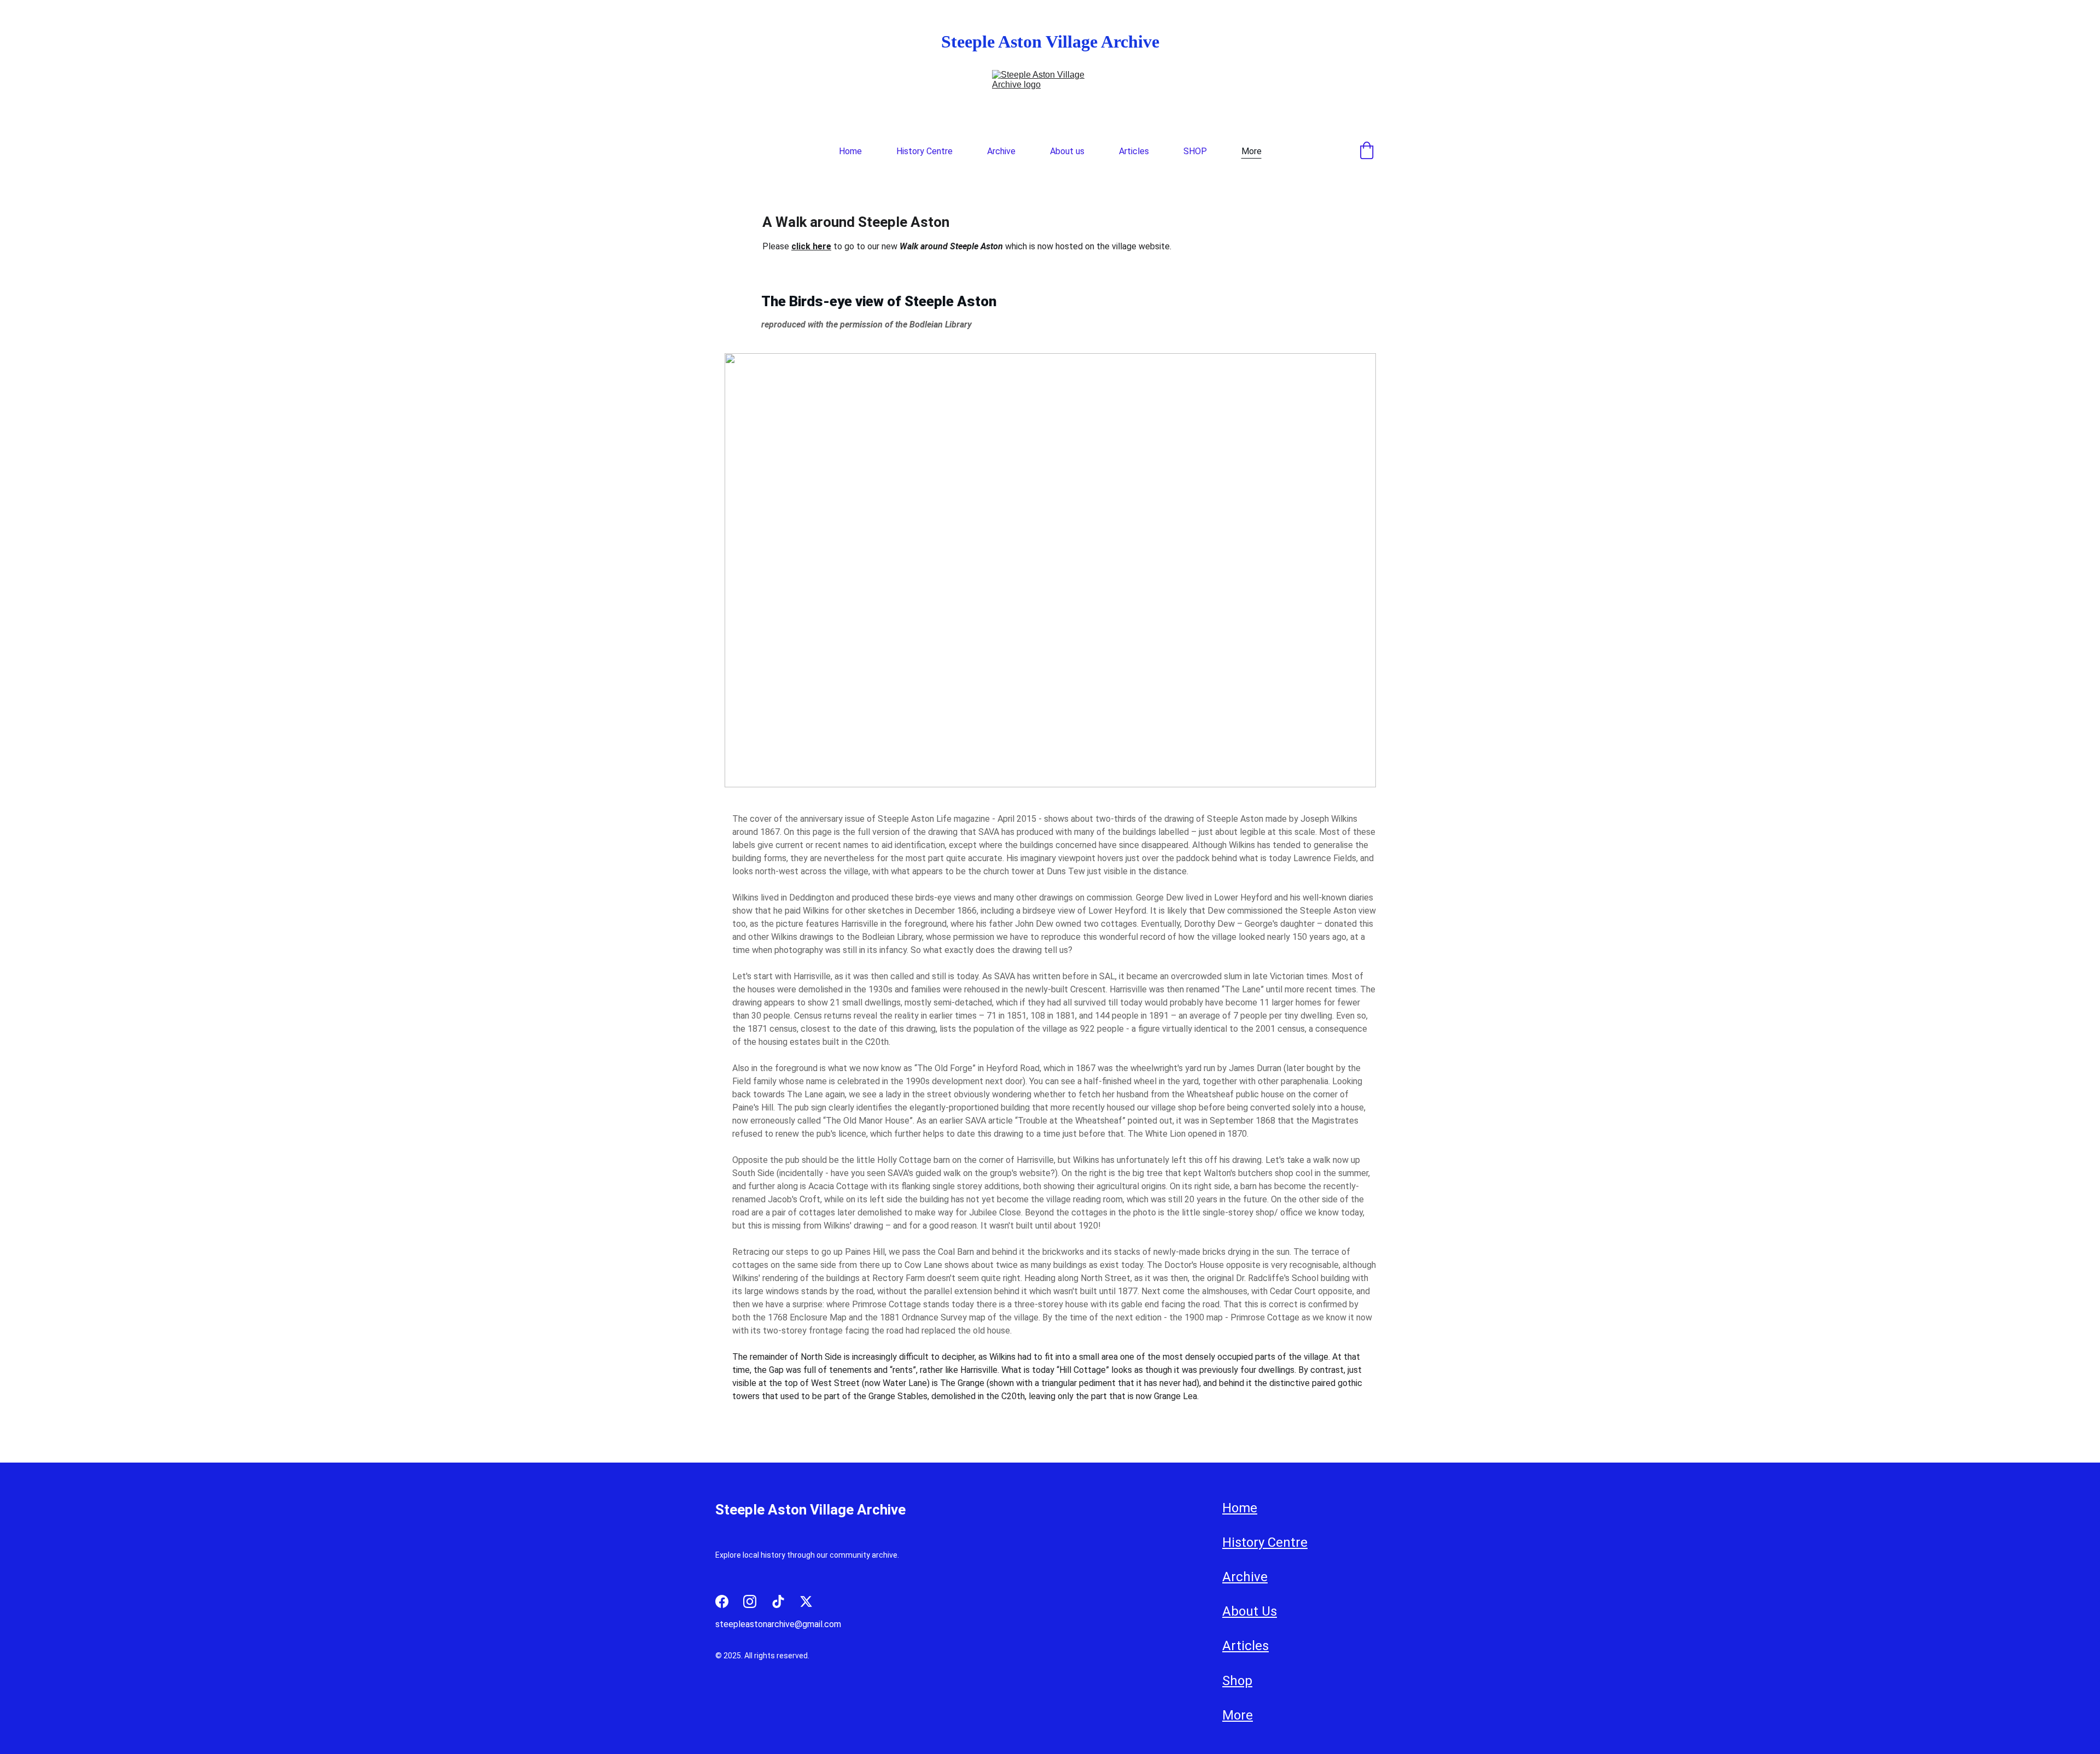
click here (811, 246)
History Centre (924, 151)
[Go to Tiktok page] (778, 1601)
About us (1067, 151)
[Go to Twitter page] (806, 1601)
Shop (1237, 1681)
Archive (1001, 151)
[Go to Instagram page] (750, 1601)
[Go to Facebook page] (722, 1601)
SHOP (1195, 151)
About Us (1250, 1612)
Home (850, 151)
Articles (1134, 151)
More (1252, 151)
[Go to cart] (1367, 151)
